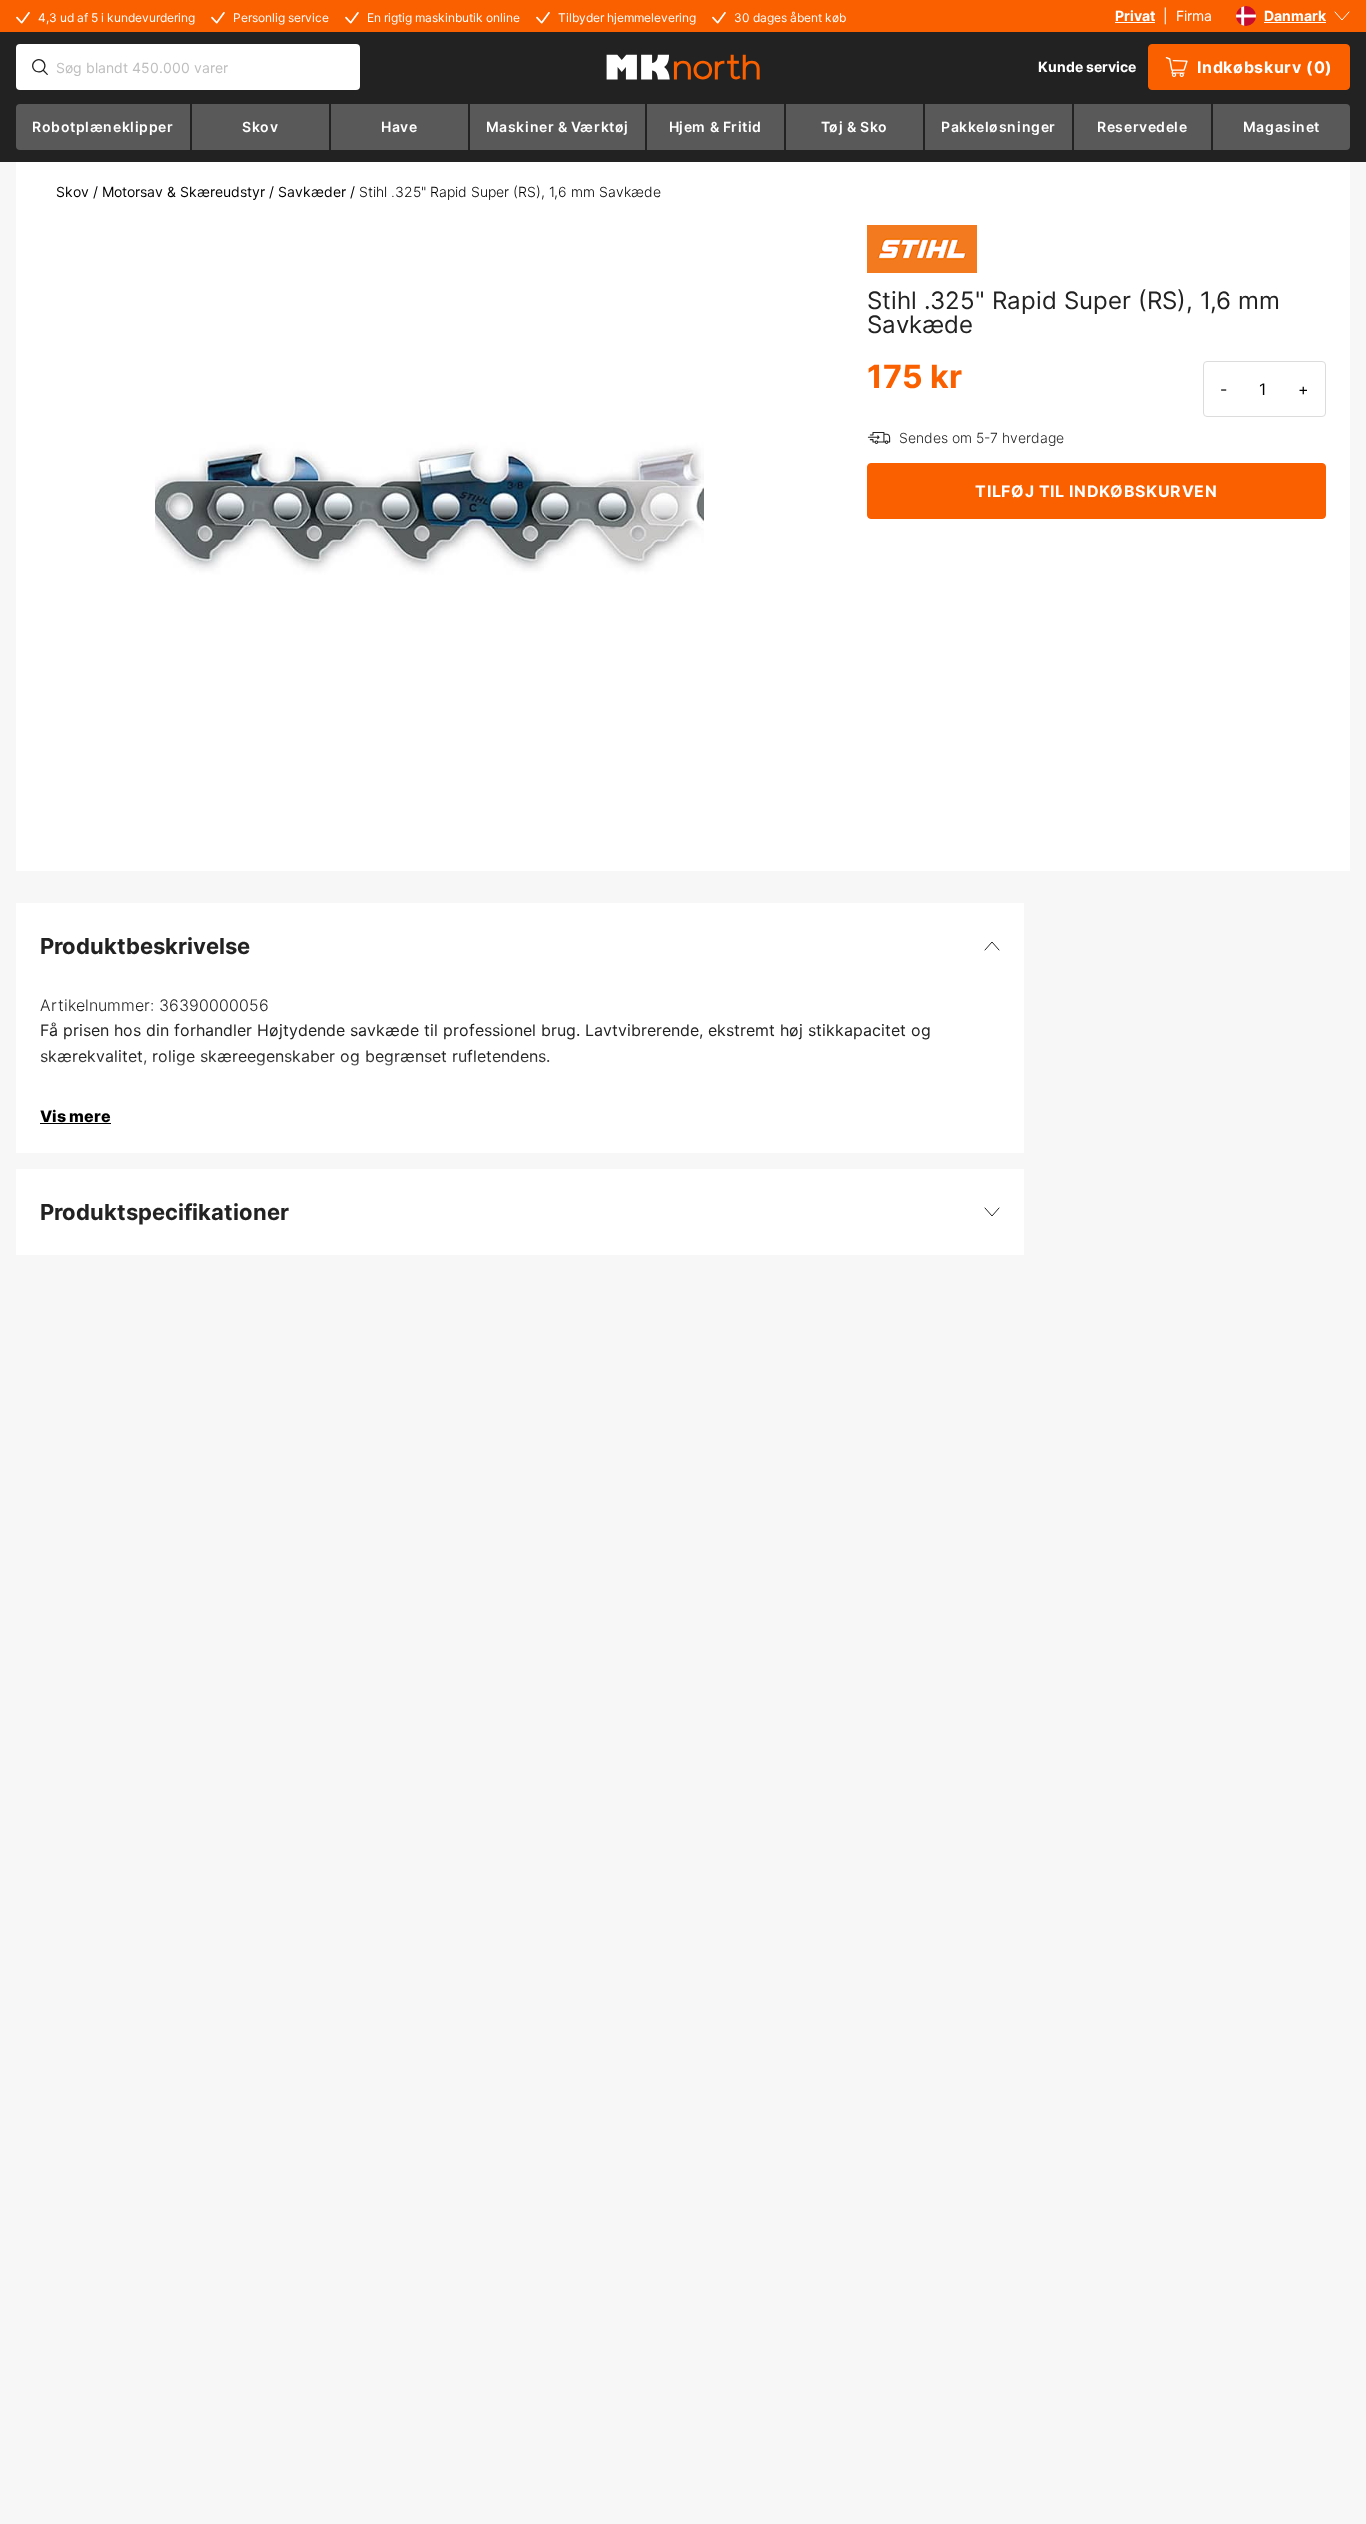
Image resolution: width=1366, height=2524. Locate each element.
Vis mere (75, 1116)
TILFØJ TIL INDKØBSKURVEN (1096, 491)
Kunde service (1087, 66)
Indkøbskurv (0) (1265, 67)
